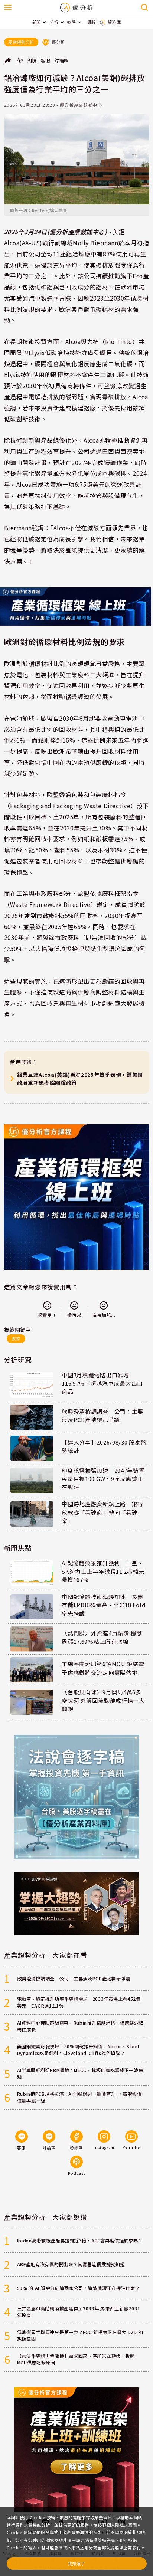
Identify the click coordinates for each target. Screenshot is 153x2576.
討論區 (62, 60)
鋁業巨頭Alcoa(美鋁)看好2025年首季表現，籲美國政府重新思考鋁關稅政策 (80, 1079)
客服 (45, 60)
